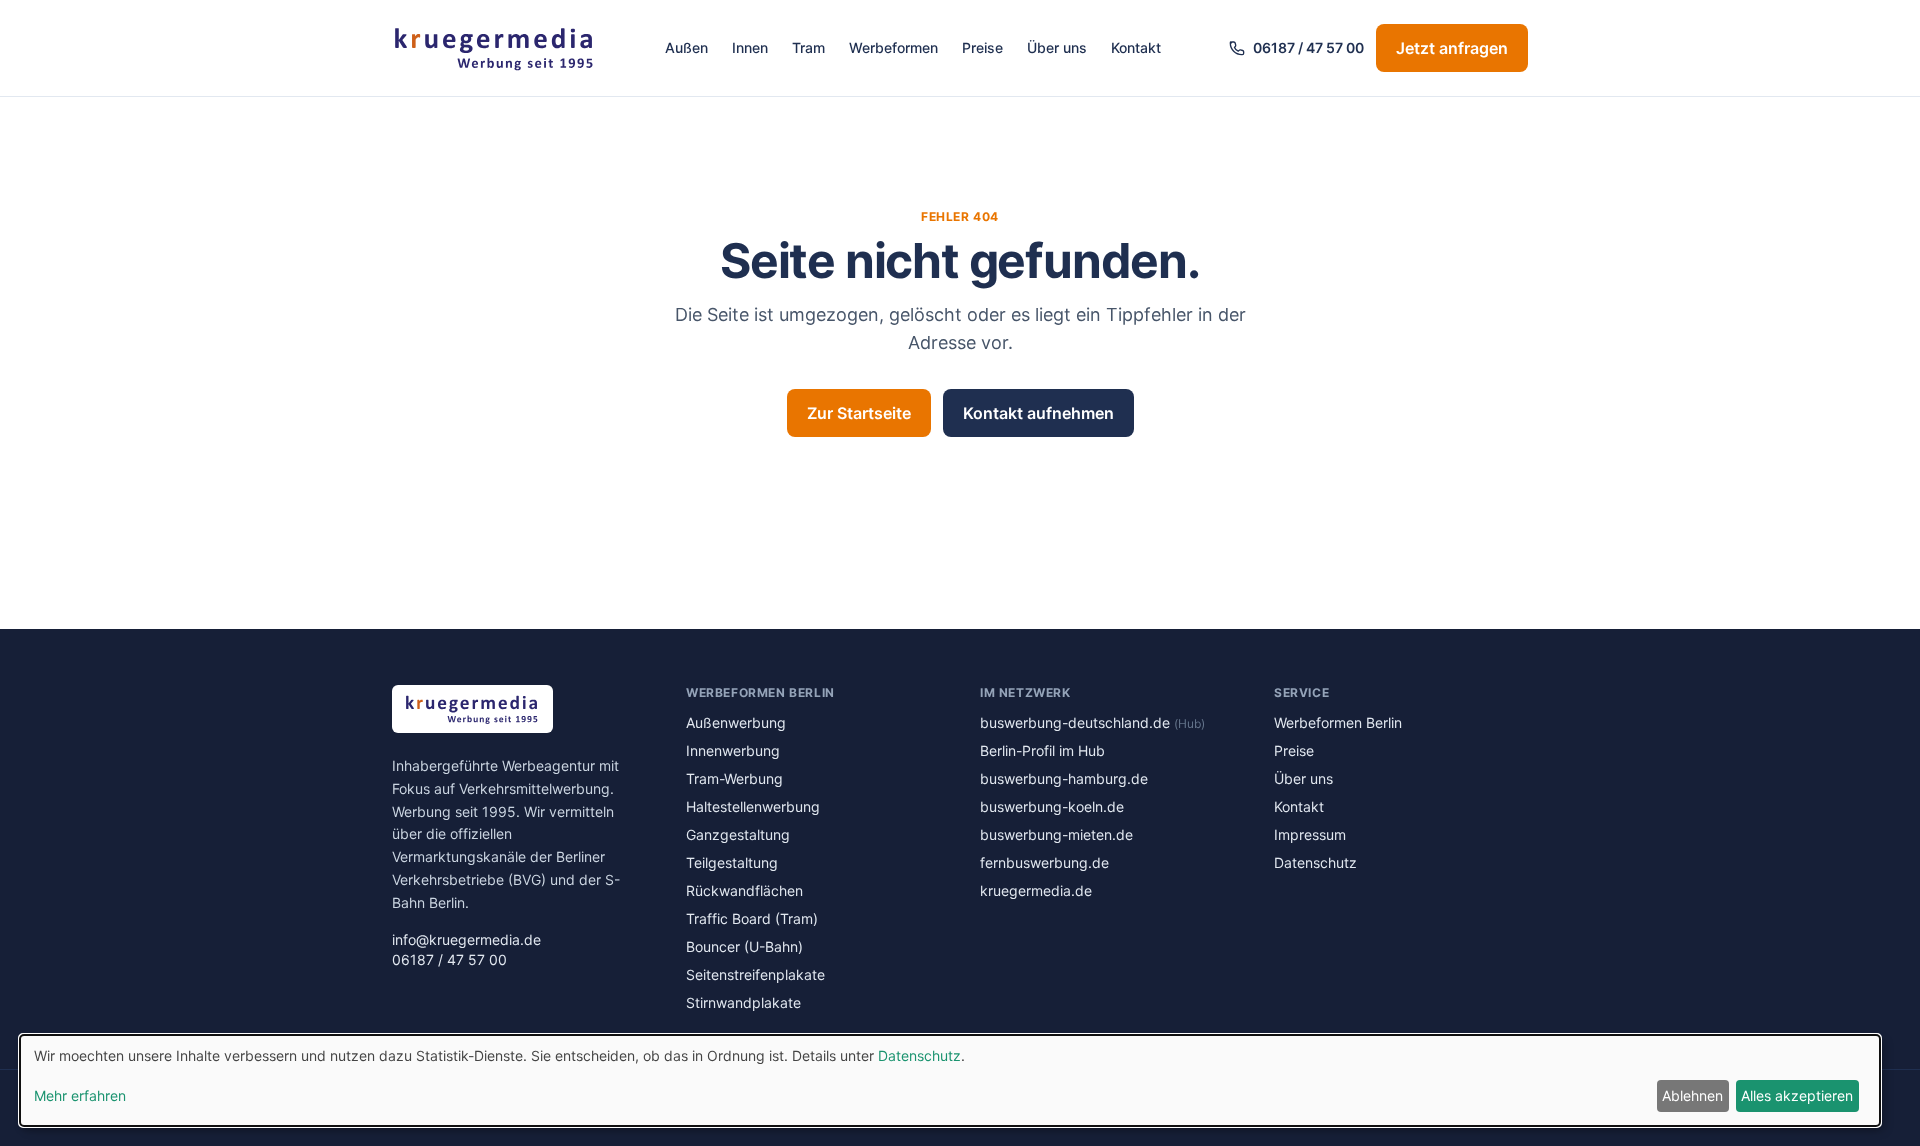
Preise (982, 47)
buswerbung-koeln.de (1052, 806)
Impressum (1310, 834)
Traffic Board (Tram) (752, 918)
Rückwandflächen (744, 890)
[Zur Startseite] (495, 48)
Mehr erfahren (80, 1095)
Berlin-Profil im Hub (1042, 750)
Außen (686, 47)
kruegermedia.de (1036, 890)
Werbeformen (893, 47)
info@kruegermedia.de (466, 939)
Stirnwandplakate (743, 1002)
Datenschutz (1315, 862)
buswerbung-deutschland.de (1092, 722)
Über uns (1057, 47)
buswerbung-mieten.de (1056, 834)
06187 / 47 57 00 (1308, 47)
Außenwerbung (736, 722)
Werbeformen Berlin (1338, 722)
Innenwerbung (733, 750)
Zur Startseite (859, 413)
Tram (808, 47)
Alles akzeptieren (1797, 1095)
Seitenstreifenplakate (755, 974)
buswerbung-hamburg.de (1064, 778)
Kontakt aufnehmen (1038, 413)
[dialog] (950, 1080)
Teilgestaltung (732, 862)
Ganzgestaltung (738, 834)
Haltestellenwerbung (753, 806)
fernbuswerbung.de (1044, 862)
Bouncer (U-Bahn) (744, 946)
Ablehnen (1692, 1095)
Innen (750, 47)
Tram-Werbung (734, 778)
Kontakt (1136, 47)
